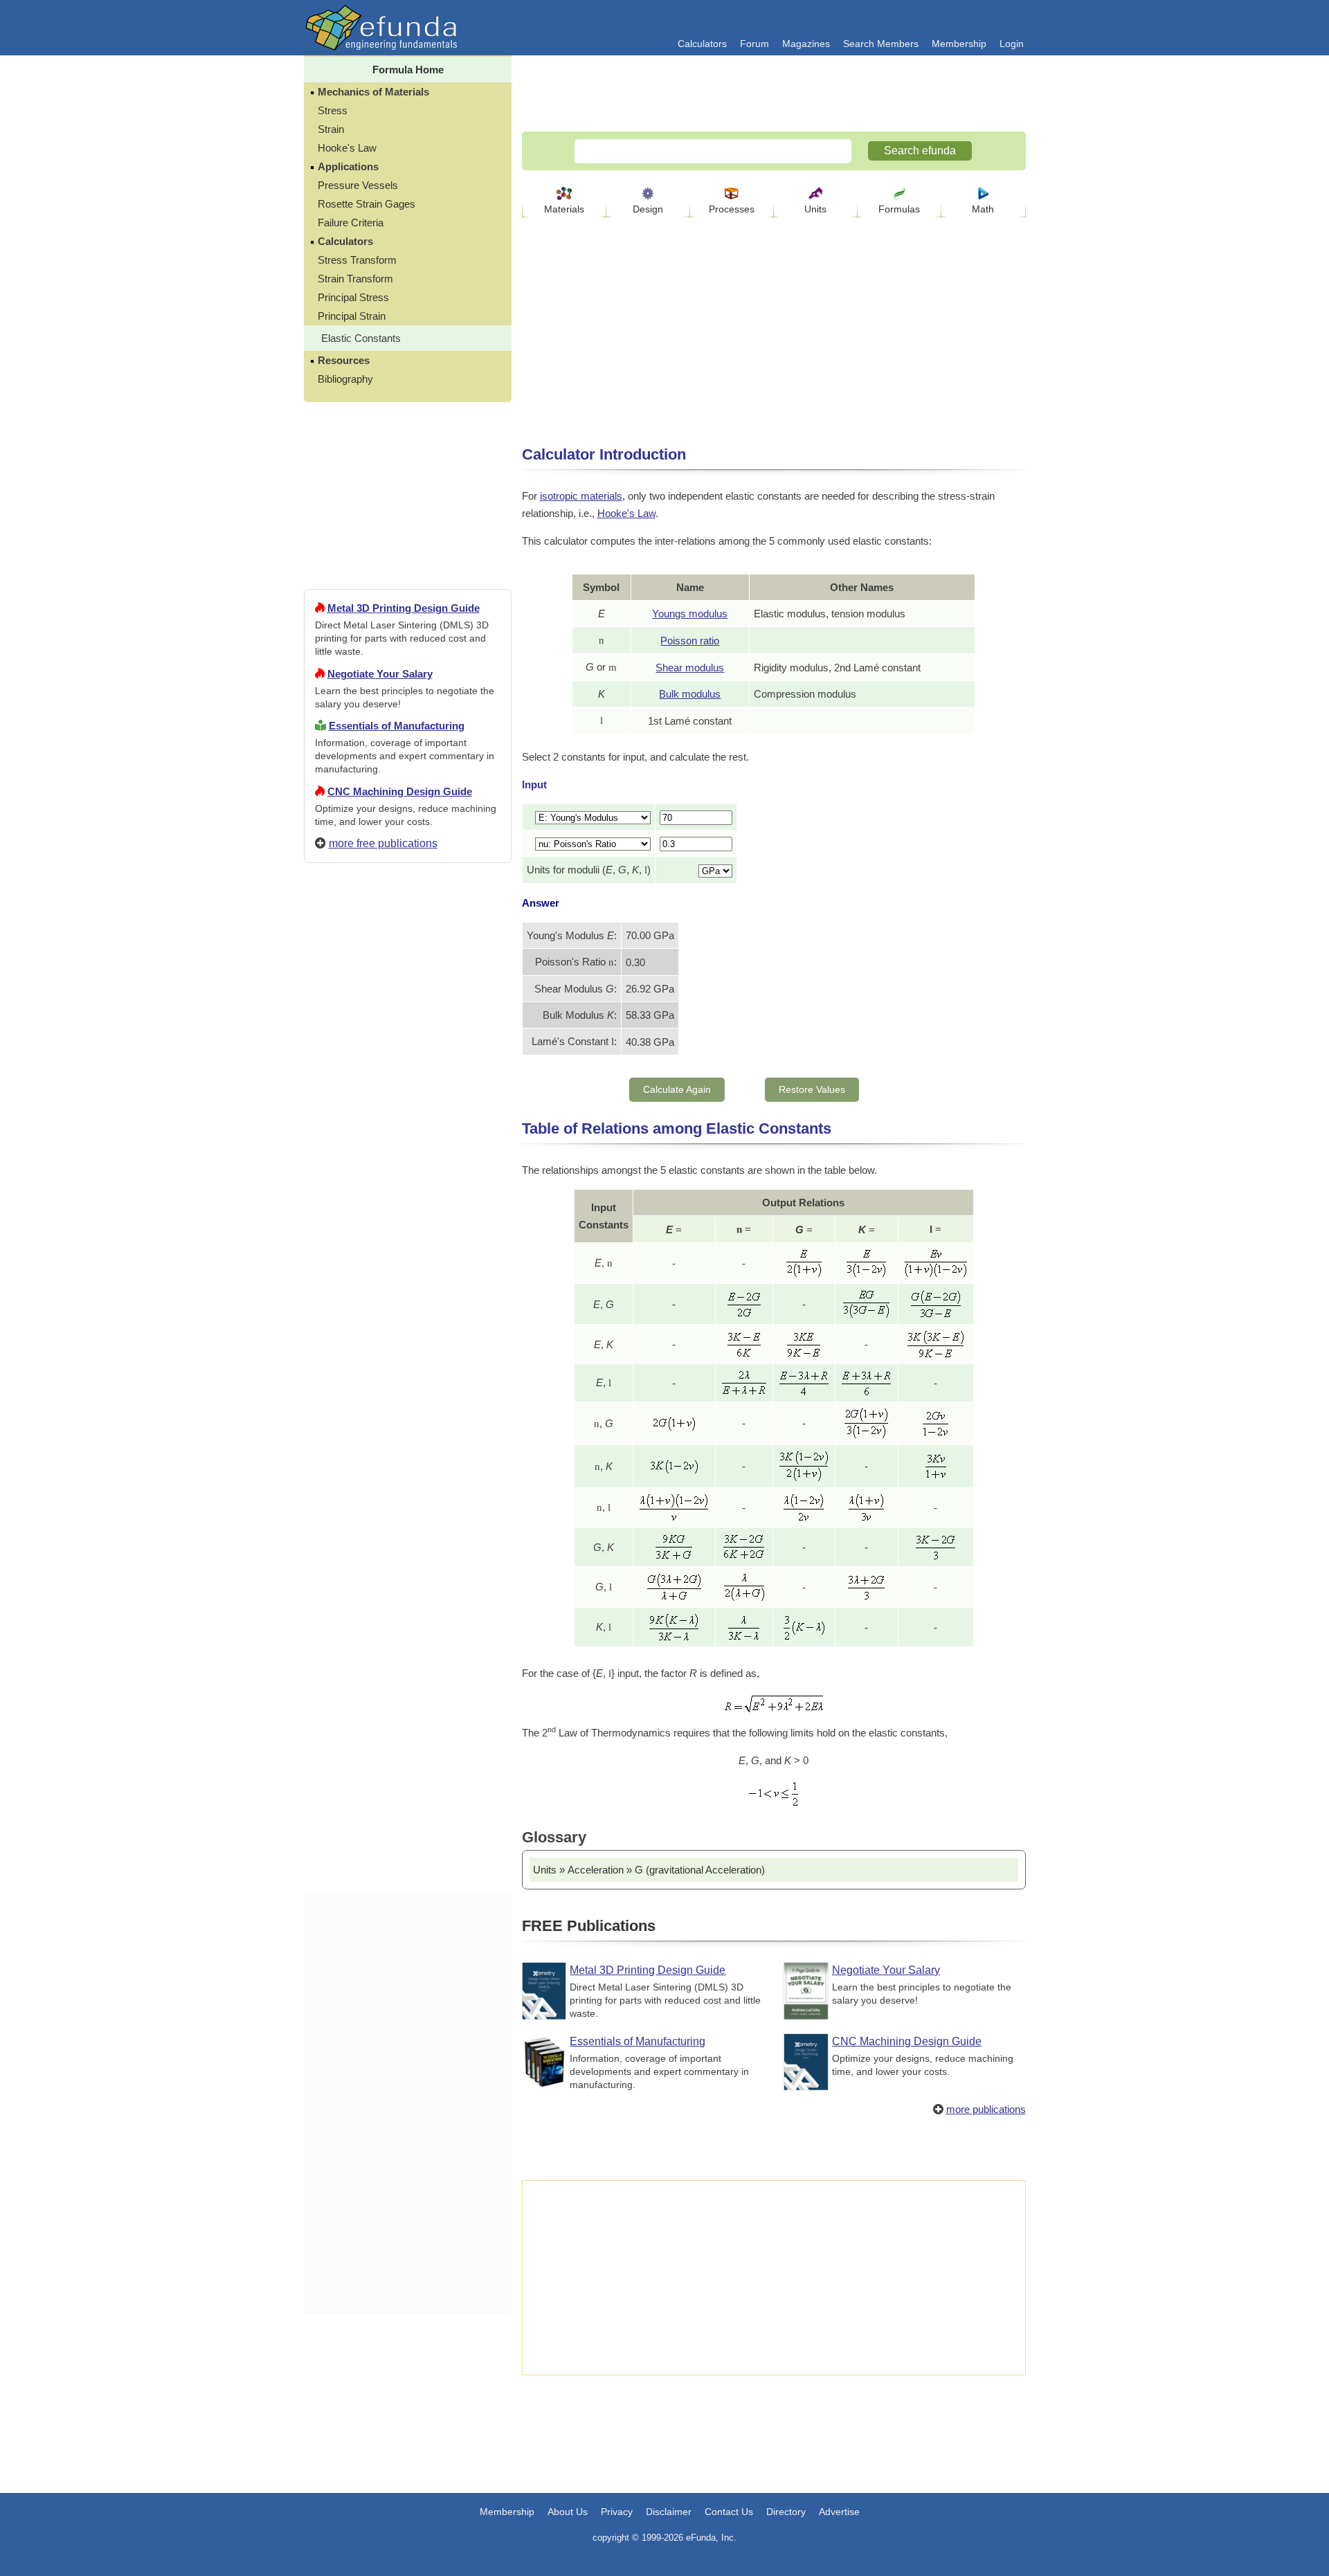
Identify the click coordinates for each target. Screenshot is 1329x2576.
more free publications (383, 843)
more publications (986, 2109)
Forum (754, 44)
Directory (786, 2512)
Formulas (899, 209)
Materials (564, 209)
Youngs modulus (690, 614)
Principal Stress (353, 297)
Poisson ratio (690, 641)
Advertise (839, 2512)
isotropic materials (581, 496)
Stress (333, 110)
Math (983, 209)
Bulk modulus (690, 694)
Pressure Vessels (358, 185)
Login (1012, 44)
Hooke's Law (347, 148)
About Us (568, 2512)
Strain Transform (355, 279)
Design (648, 209)
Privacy (617, 2512)
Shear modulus (690, 668)
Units (815, 209)
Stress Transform (357, 260)
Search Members (881, 44)
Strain (331, 129)
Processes (732, 209)
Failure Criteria (351, 223)
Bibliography (345, 379)
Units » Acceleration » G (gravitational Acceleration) (649, 1870)
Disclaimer (669, 2512)
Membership (959, 44)
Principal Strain (352, 316)
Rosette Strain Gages (367, 204)
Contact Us (729, 2512)
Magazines (806, 44)
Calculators (702, 44)
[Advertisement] (408, 1375)
